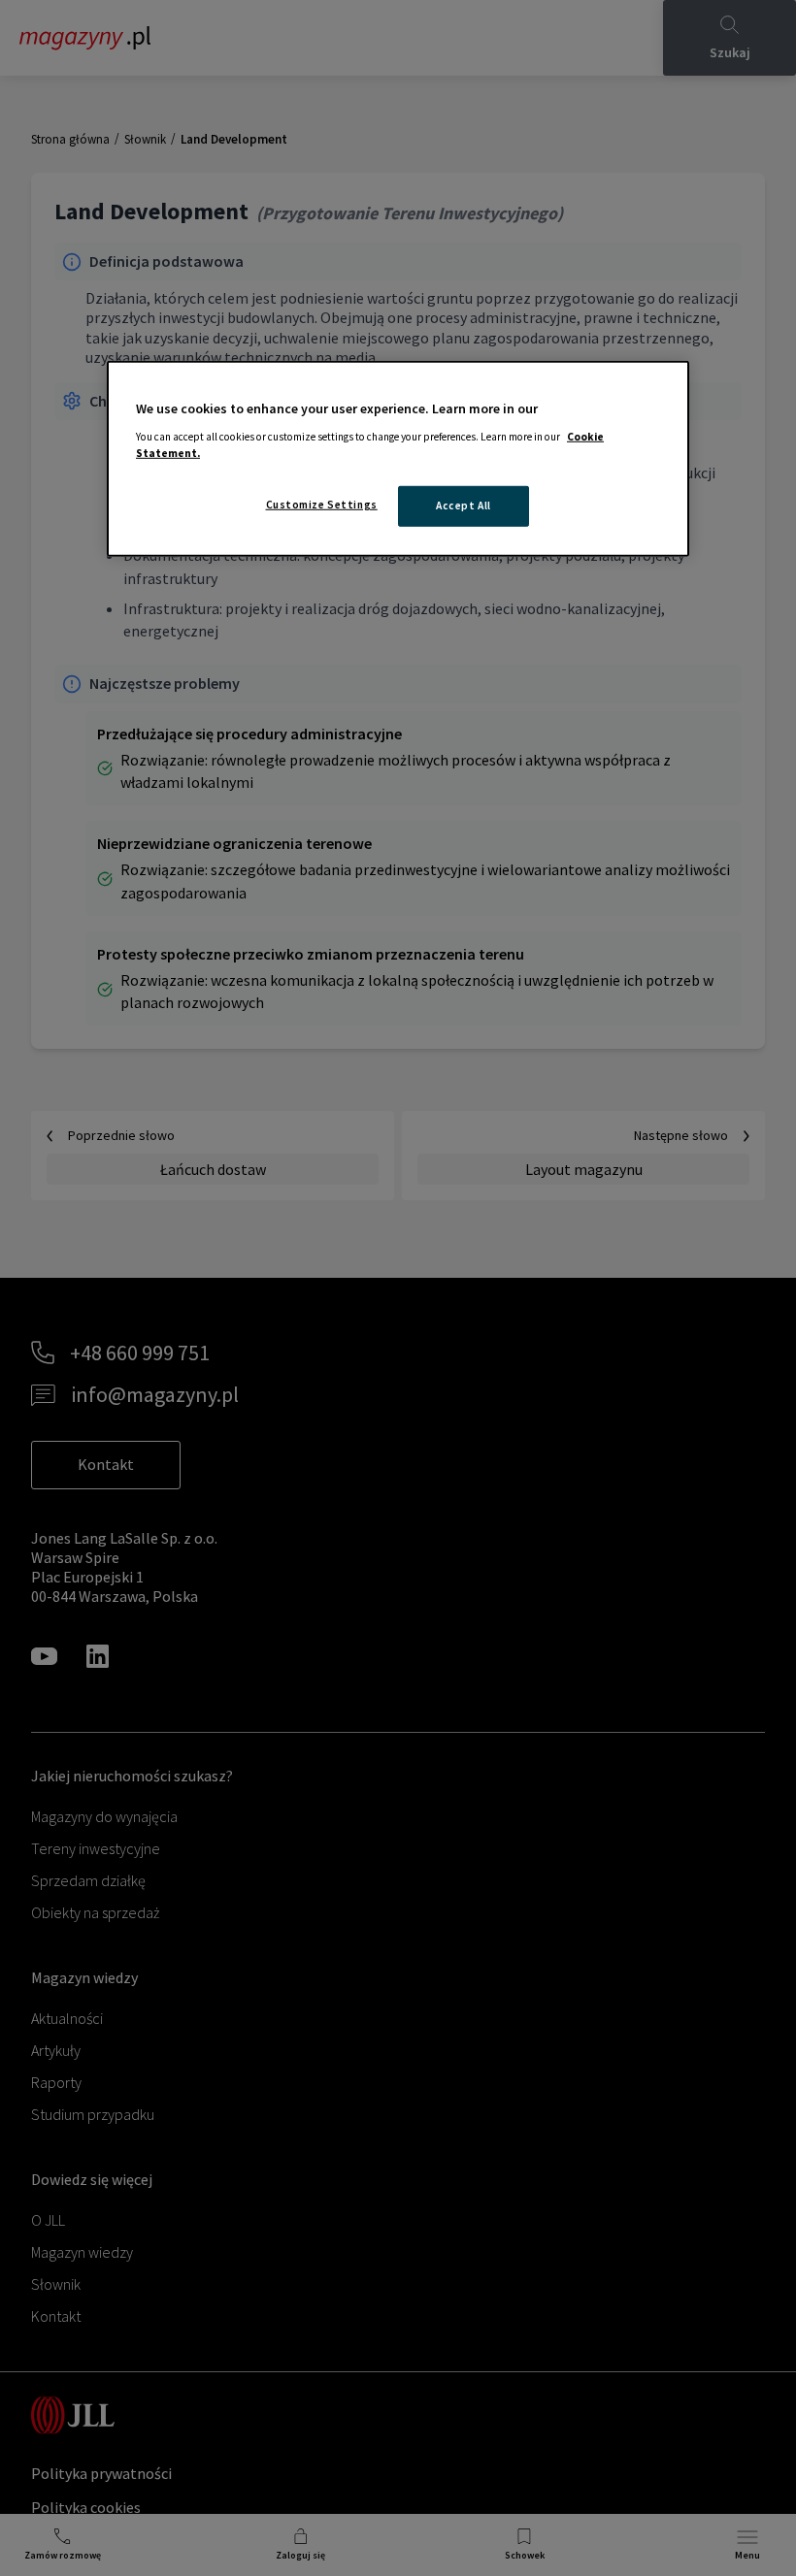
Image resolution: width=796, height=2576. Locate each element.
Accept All (464, 505)
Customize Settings (322, 505)
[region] (398, 459)
